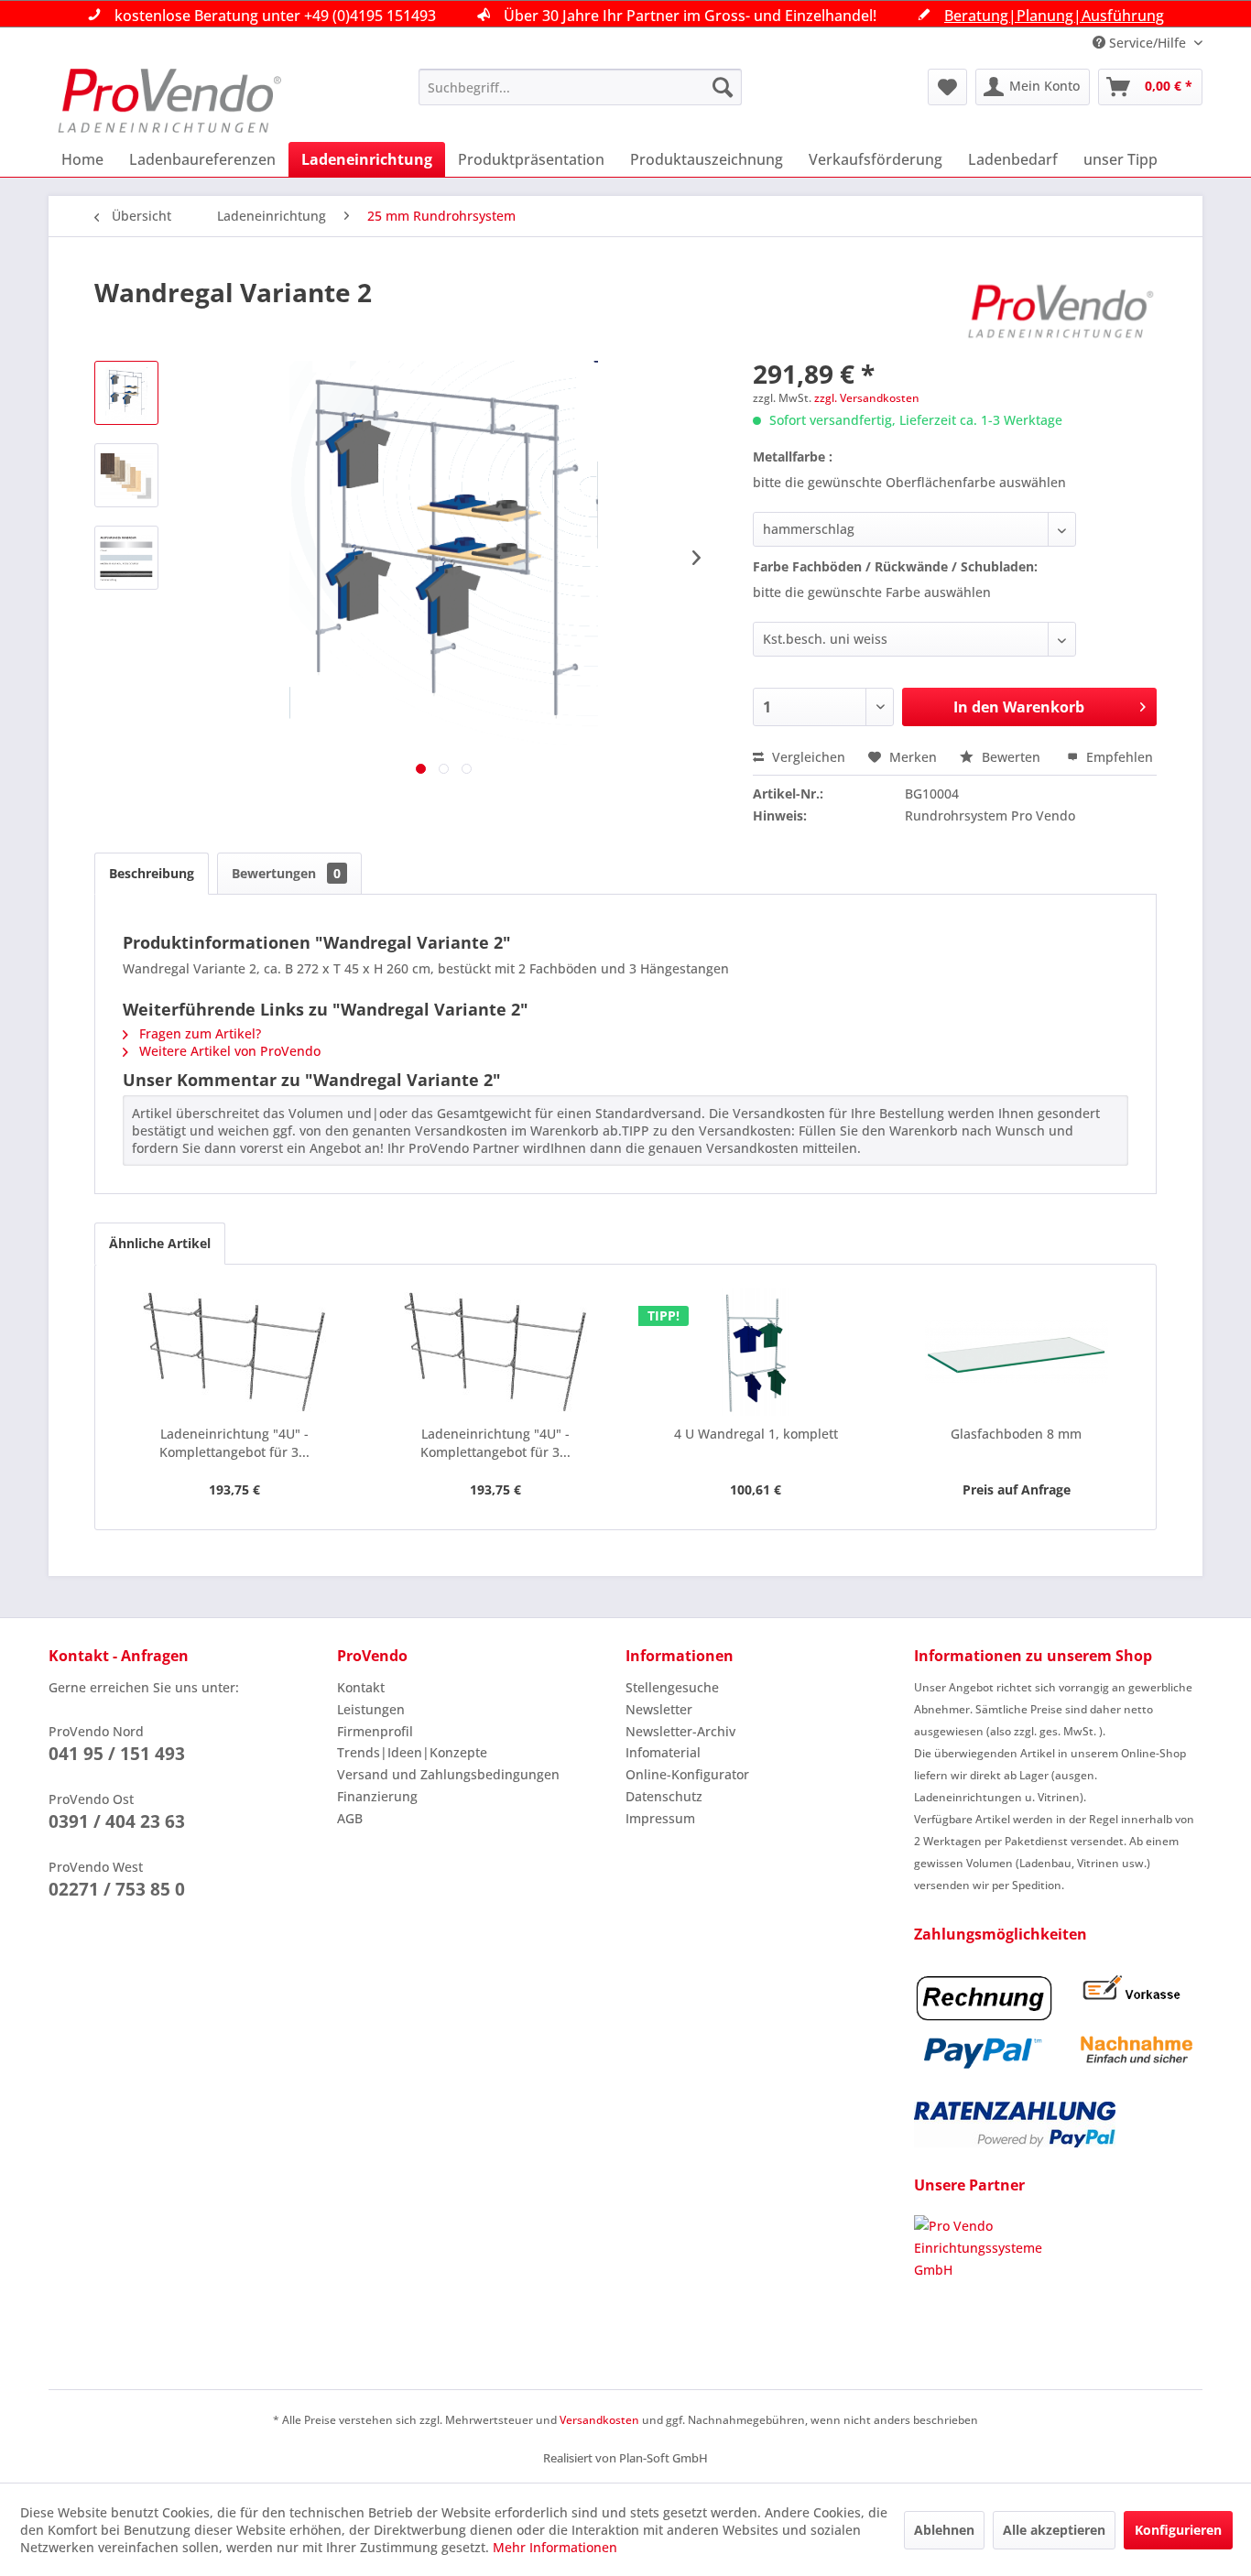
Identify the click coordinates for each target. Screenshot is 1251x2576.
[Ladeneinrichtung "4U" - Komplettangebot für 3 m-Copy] (235, 1352)
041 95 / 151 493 (117, 1754)
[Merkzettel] (947, 87)
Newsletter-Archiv (680, 1731)
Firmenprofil (375, 1731)
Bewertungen (286, 873)
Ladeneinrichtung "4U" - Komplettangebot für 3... (234, 1443)
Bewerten (1011, 757)
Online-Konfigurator (687, 1774)
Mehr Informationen (555, 2547)
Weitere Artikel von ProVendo (228, 1051)
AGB (350, 1818)
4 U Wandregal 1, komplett (756, 1434)
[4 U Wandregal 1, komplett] (756, 1352)
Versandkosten (599, 2420)
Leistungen (371, 1709)
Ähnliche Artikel (160, 1243)
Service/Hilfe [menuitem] (1148, 43)
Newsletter (659, 1709)
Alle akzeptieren (1054, 2530)
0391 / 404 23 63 (117, 1821)
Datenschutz (664, 1796)
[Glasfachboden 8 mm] (1017, 1352)
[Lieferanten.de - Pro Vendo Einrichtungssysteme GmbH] (1058, 2284)
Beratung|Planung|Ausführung (1054, 16)
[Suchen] (723, 87)
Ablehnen (944, 2530)
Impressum (660, 1818)
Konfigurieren (1178, 2530)
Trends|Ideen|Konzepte (412, 1752)
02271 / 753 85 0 (117, 1889)
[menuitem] (580, 87)
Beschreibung (152, 873)
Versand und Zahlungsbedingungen (448, 1774)
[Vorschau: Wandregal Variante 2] (126, 393)
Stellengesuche (672, 1687)
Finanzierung (377, 1796)
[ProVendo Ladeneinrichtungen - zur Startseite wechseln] (169, 101)
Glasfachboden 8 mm (1016, 1434)
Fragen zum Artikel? (198, 1033)
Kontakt (361, 1687)
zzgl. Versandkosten (867, 398)
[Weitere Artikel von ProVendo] (1061, 310)
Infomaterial (663, 1752)
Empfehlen (1118, 757)
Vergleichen (807, 757)
